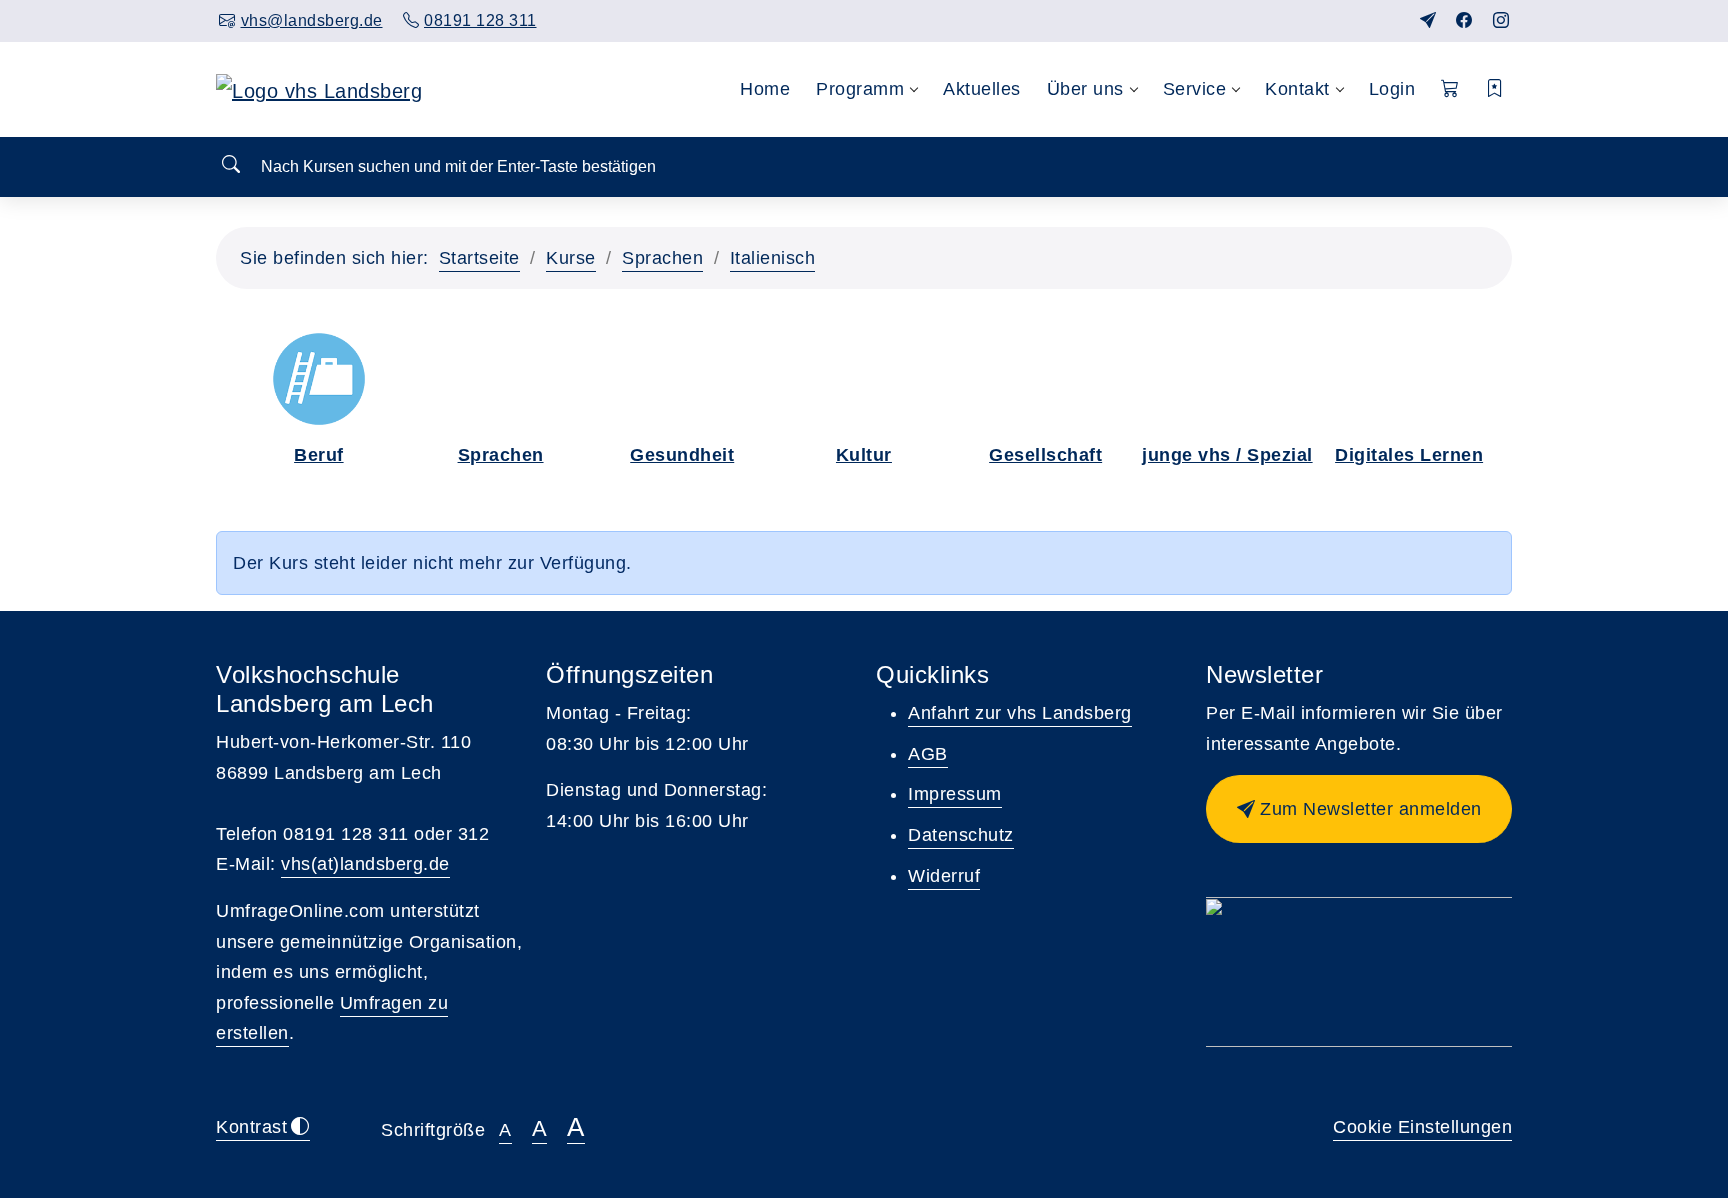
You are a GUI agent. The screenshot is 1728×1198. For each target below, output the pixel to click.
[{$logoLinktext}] (319, 89)
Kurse (571, 258)
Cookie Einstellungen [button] (1422, 1127)
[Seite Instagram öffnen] (1501, 20)
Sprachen (662, 258)
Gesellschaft (1045, 455)
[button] (1450, 89)
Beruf (319, 455)
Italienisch (773, 258)
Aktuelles (982, 89)
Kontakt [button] (1297, 89)
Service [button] (1195, 89)
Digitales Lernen (1409, 455)
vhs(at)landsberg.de (365, 864)
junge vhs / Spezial (1227, 455)
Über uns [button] (1085, 89)
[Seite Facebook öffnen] (1464, 20)
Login (1392, 89)
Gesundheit (682, 455)
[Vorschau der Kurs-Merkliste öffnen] (1495, 89)
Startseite (479, 258)
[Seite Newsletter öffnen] (1428, 20)
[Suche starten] (231, 165)
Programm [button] (860, 89)
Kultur (864, 455)
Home (765, 89)
